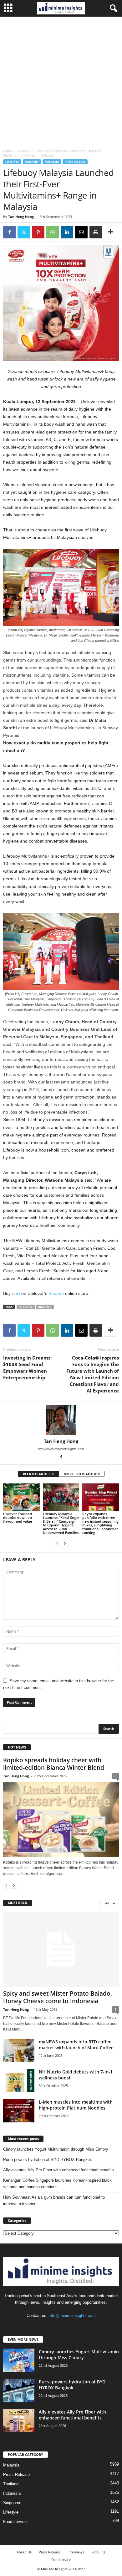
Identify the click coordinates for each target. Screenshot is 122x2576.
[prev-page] (57, 1543)
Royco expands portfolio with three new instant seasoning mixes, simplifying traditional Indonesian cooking (100, 1523)
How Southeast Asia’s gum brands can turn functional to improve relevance (54, 2201)
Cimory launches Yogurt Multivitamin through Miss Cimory (56, 2149)
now (16, 1293)
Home (8, 151)
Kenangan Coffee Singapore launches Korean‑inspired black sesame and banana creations (57, 2184)
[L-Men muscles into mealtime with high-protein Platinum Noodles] (19, 2111)
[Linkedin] (67, 232)
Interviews (76, 2552)
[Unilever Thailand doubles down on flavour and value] (21, 1497)
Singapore (12, 2503)
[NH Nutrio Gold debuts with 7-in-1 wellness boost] (19, 2081)
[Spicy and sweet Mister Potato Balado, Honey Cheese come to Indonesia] (61, 1949)
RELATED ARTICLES (38, 1474)
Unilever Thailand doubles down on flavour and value (18, 1517)
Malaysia (52, 162)
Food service (15, 2522)
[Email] (81, 232)
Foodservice (61, 2560)
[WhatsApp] (53, 232)
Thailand (11, 2484)
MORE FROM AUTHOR (82, 1474)
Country (32, 162)
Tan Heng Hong (21, 217)
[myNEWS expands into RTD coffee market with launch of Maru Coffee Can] (19, 2050)
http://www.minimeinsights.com (61, 1449)
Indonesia (12, 2493)
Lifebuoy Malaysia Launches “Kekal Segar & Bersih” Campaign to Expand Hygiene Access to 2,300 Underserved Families (61, 1523)
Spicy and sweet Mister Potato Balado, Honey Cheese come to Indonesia (58, 1997)
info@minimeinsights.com (72, 2315)
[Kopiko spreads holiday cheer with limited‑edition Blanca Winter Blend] (61, 1819)
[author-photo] (61, 1420)
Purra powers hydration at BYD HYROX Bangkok (48, 2160)
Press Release (75, 162)
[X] (24, 232)
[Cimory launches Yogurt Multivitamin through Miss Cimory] (19, 2360)
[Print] (96, 232)
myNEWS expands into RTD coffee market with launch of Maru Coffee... (78, 2045)
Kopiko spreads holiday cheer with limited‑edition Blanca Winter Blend (54, 1764)
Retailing (98, 2552)
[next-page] (65, 1543)
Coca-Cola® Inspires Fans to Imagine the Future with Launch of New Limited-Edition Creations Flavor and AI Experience (93, 1374)
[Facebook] (9, 232)
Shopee (56, 1293)
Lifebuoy (26, 1307)
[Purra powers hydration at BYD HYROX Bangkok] (19, 2390)
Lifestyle (24, 151)
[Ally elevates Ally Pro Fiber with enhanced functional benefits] (19, 2421)
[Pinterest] (38, 232)
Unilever (45, 1307)
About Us (24, 2552)
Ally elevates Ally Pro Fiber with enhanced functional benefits (58, 2170)
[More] (110, 232)
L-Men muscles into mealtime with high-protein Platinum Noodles (76, 2105)
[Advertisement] (61, 81)
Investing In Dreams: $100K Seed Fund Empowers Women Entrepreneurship (27, 1368)
